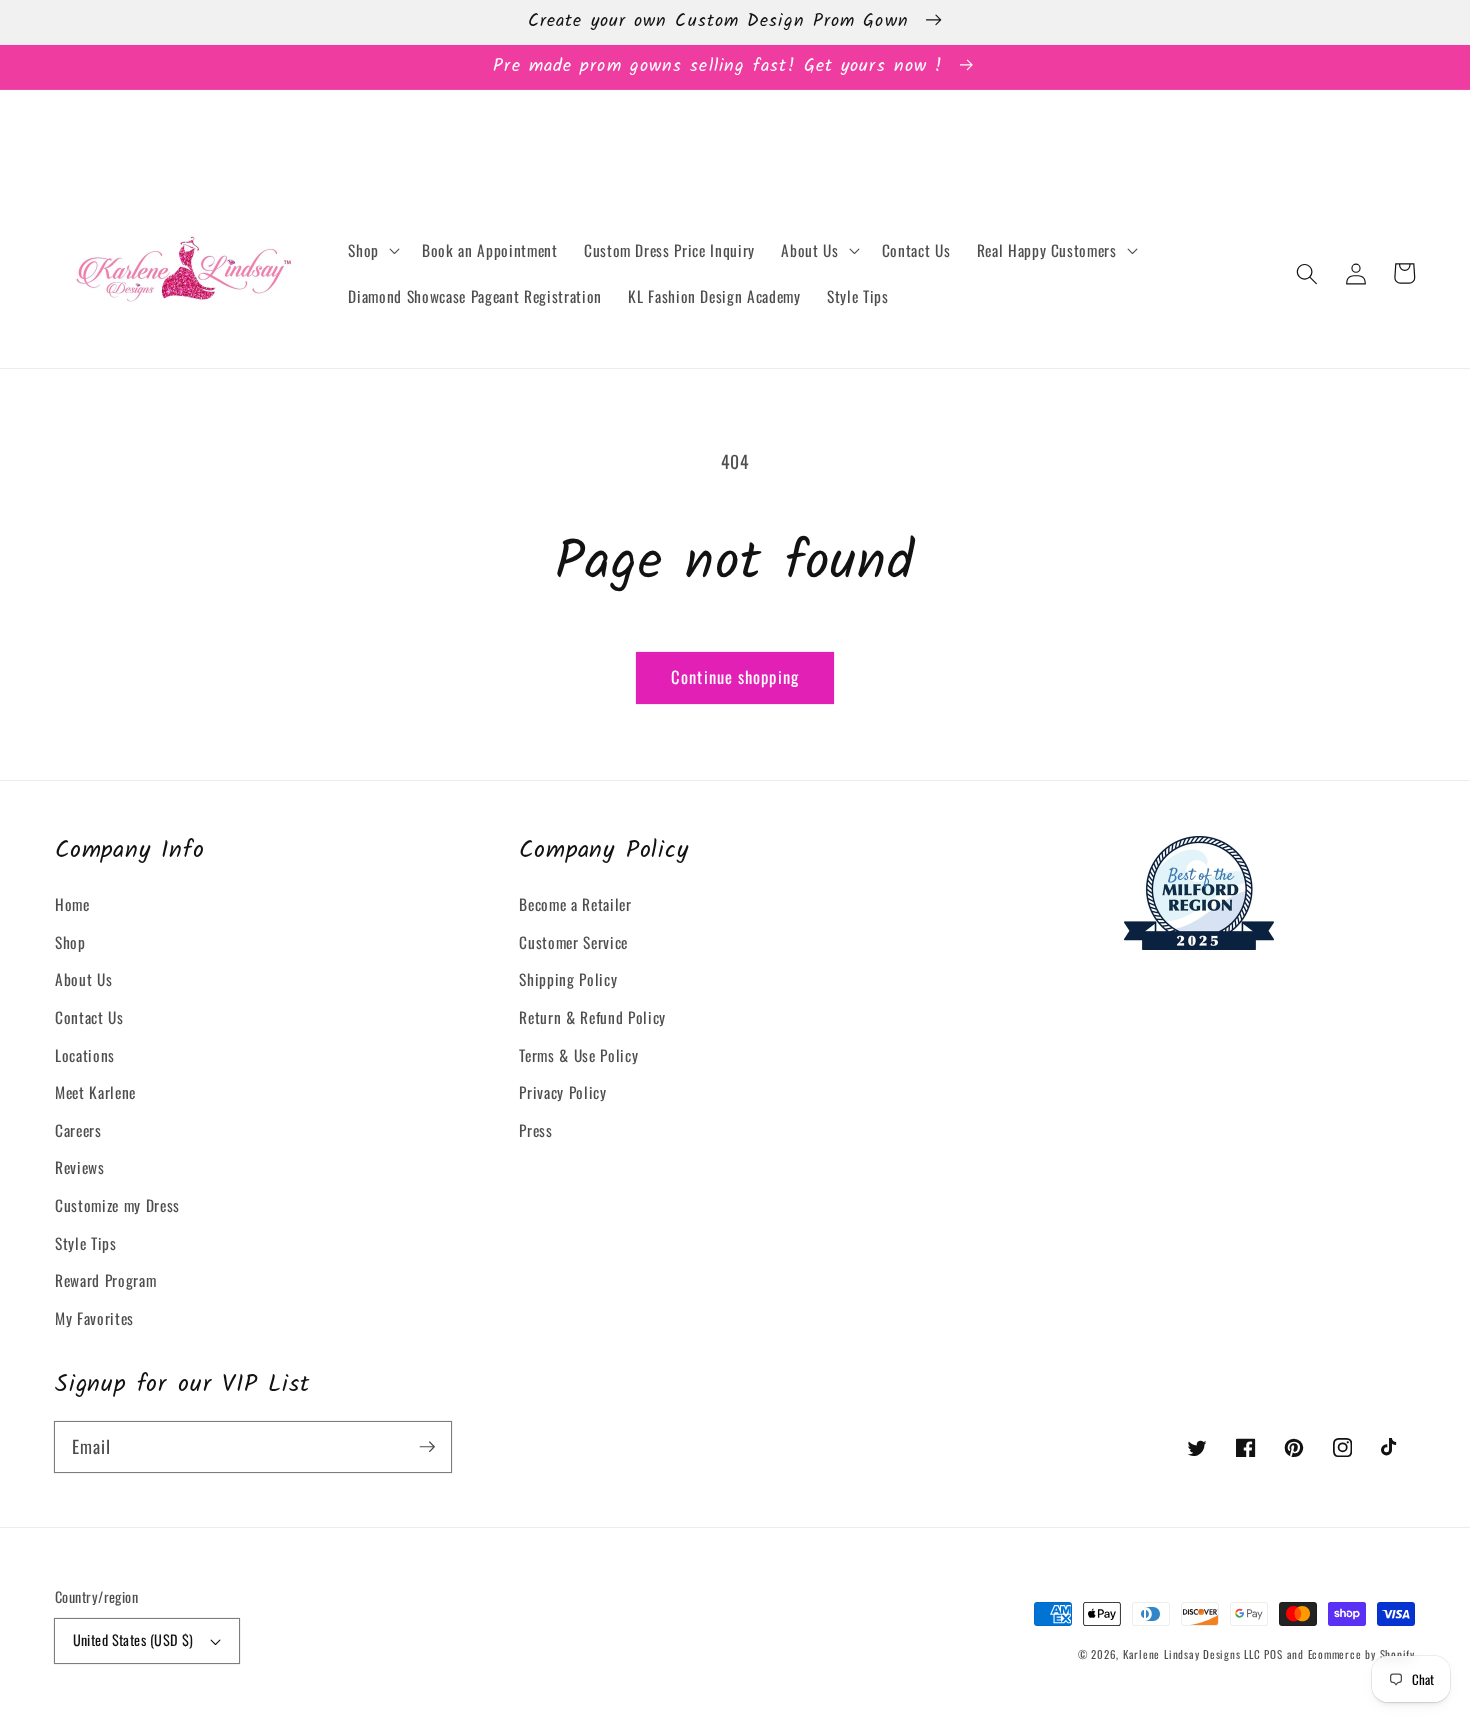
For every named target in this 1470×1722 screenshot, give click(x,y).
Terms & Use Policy (578, 1055)
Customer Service (573, 942)
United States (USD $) (133, 1639)
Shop (70, 942)
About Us (83, 979)
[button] (372, 251)
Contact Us (89, 1017)
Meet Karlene (95, 1092)
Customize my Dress (117, 1205)
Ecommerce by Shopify (1361, 1654)
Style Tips (86, 1243)
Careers (78, 1130)
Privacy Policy (562, 1092)
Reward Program (105, 1280)
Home (72, 904)
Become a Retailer (575, 904)
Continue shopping (735, 676)
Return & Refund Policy (592, 1017)
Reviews (80, 1167)
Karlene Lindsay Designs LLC (1194, 1654)
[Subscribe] (427, 1446)
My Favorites (94, 1318)
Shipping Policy (568, 979)
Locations (85, 1055)
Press (535, 1130)
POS (1273, 1654)
